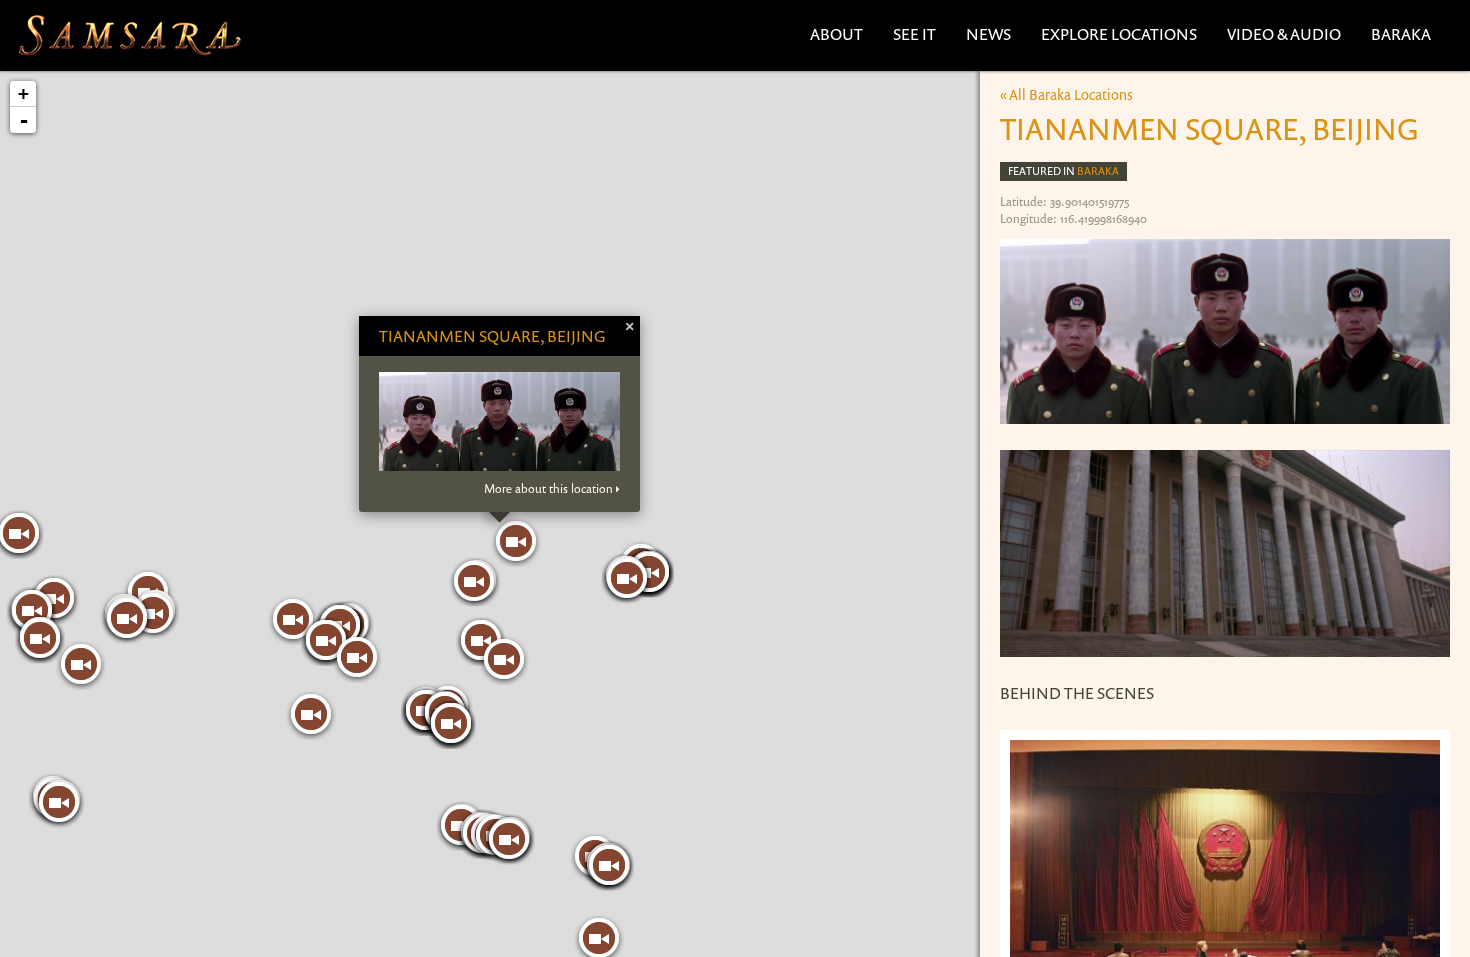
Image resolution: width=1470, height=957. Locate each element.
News (988, 34)
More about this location (548, 489)
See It (914, 34)
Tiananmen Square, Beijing (492, 336)
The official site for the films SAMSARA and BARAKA (129, 35)
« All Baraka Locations (1066, 94)
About (836, 34)
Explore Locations (1119, 34)
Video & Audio (1284, 34)
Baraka (1401, 34)
